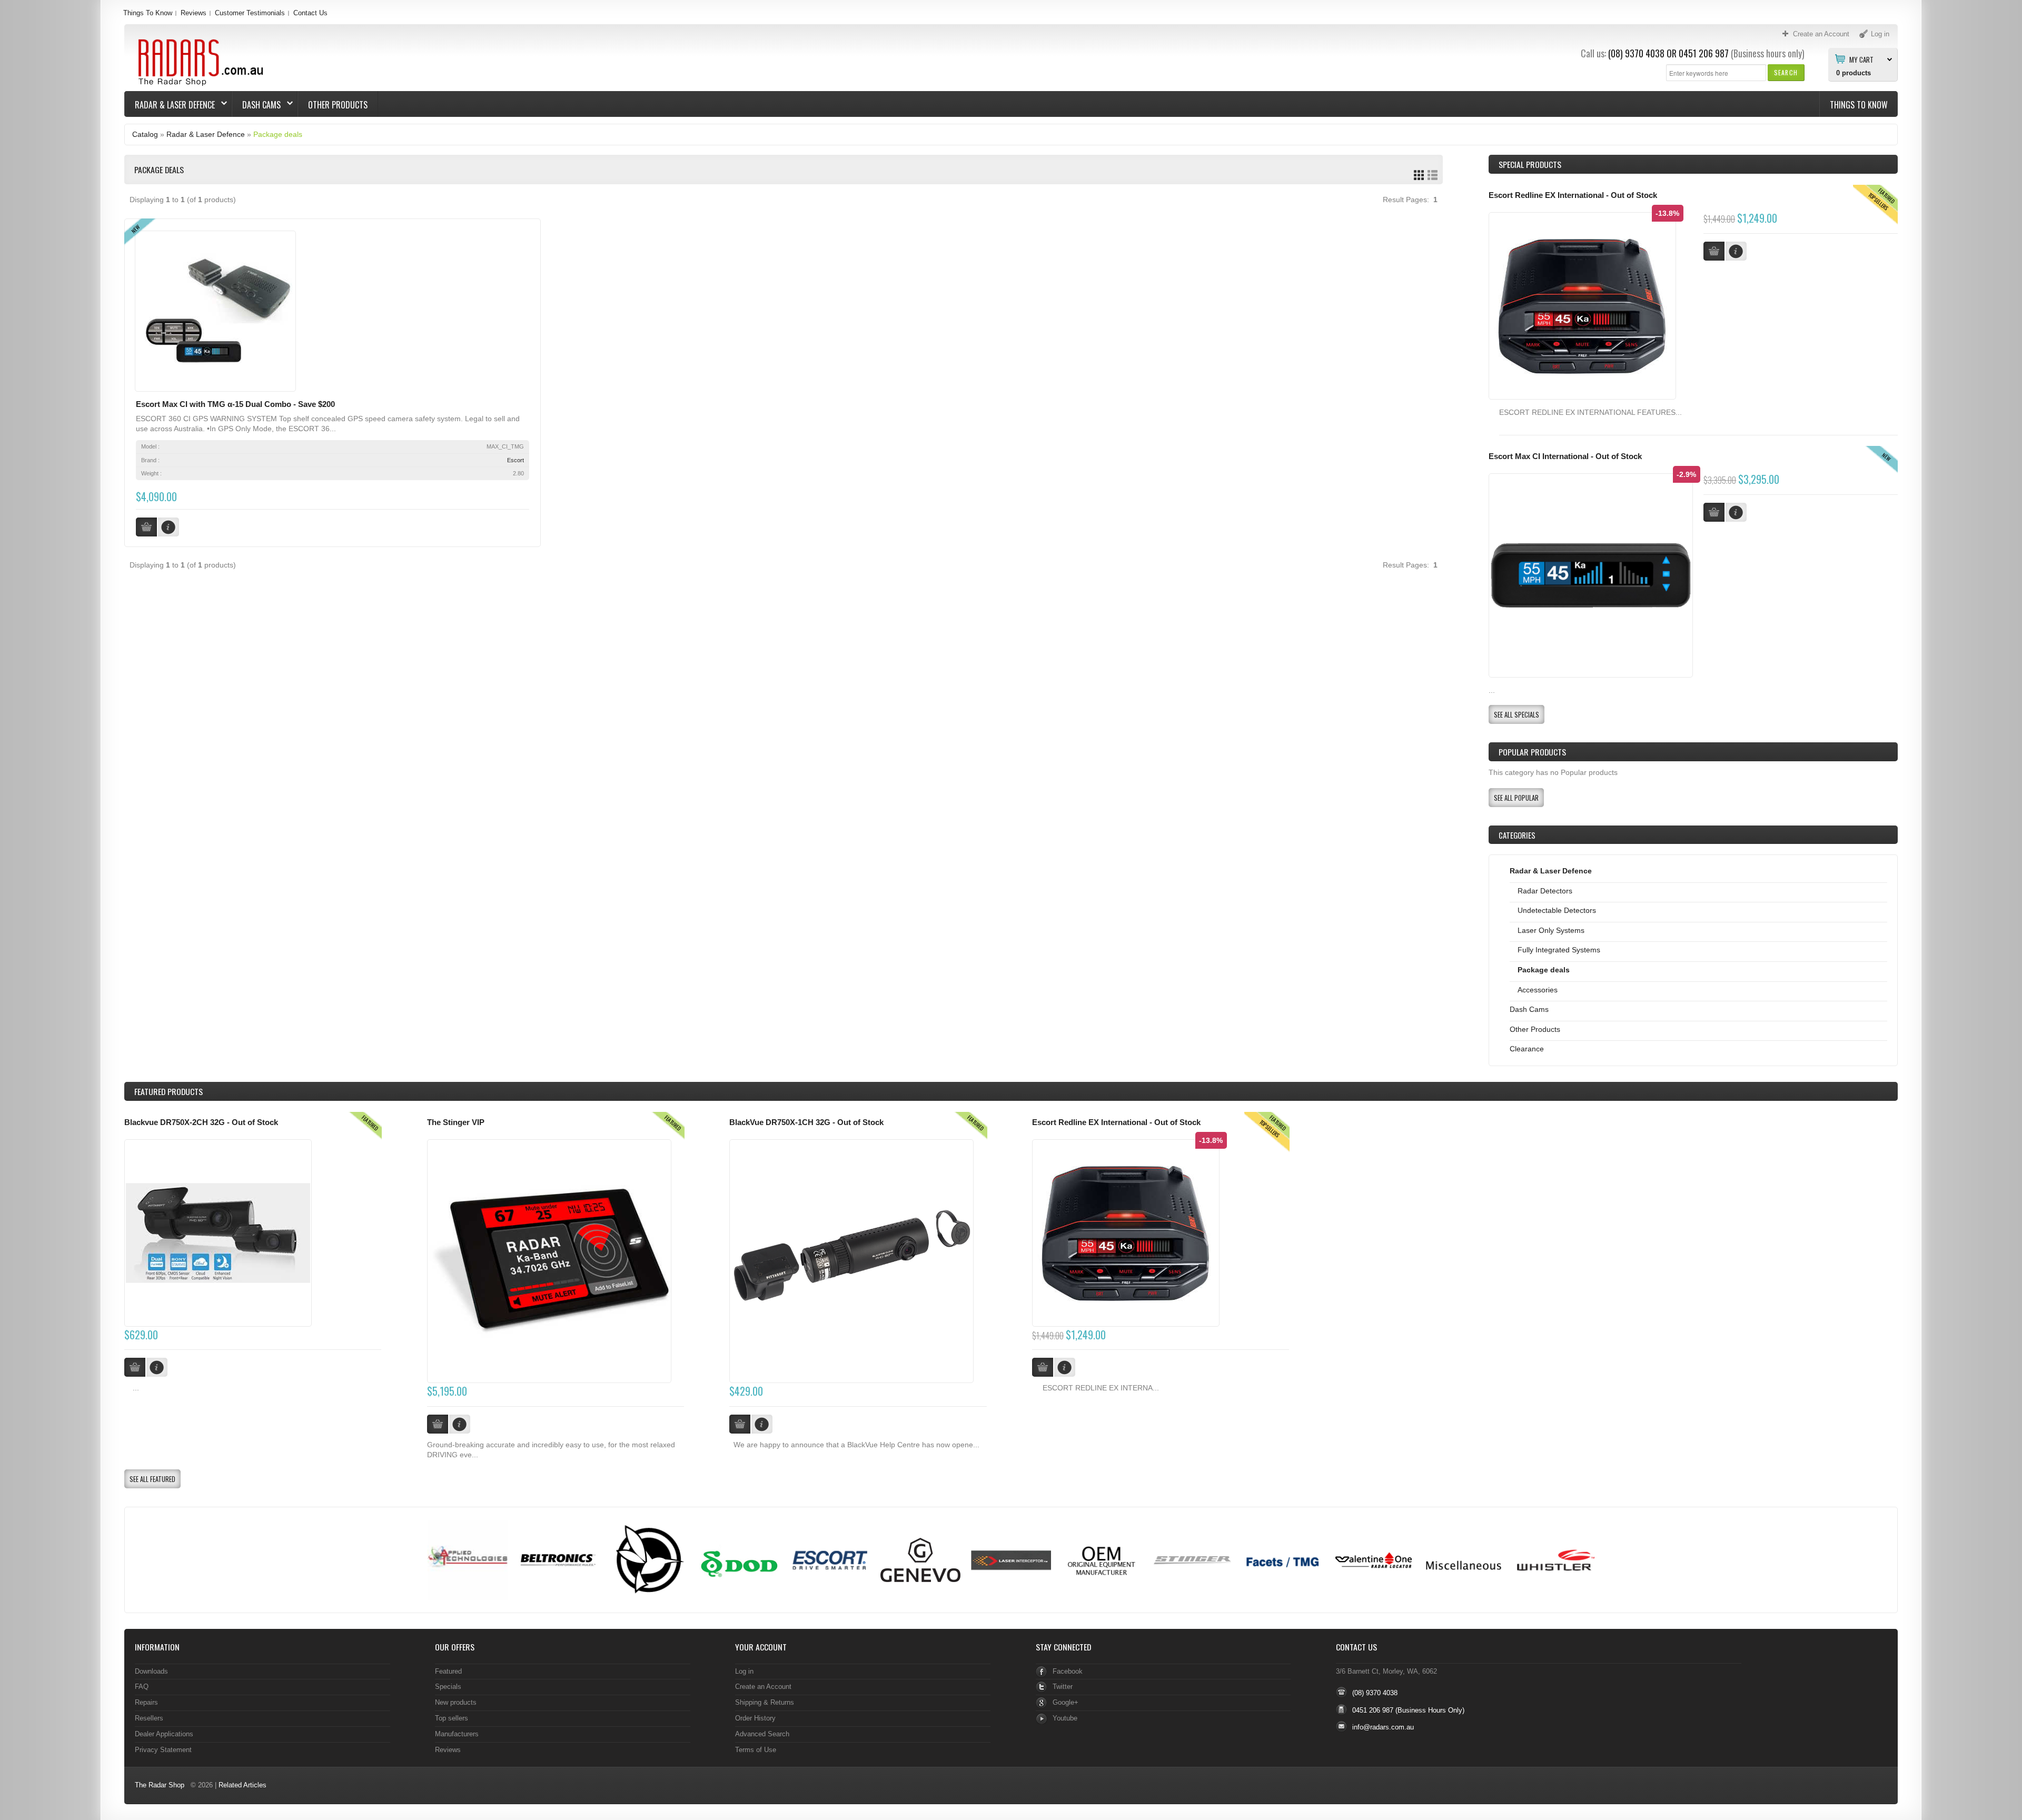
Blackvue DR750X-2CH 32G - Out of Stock (201, 1122)
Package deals (278, 134)
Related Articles (242, 1785)
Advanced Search (762, 1734)
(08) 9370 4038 (1636, 53)
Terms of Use (756, 1750)
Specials (448, 1687)
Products (168, 1091)
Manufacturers (457, 1734)
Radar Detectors (1545, 891)
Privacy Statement (163, 1750)
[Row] (1433, 175)
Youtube (1065, 1718)
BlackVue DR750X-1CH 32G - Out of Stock (806, 1122)
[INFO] (157, 1367)
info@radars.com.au (1383, 1727)
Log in (744, 1671)
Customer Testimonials (250, 13)
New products (456, 1702)
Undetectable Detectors (1557, 910)
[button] (1786, 72)
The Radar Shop (160, 1785)
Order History (755, 1718)
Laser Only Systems (1551, 930)
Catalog (145, 134)
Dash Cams (256, 105)
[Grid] (1419, 175)
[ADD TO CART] (135, 1367)
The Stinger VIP (456, 1122)
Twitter (1063, 1687)
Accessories (1538, 990)
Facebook (1068, 1671)
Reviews (194, 13)
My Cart (1861, 59)
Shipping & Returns (765, 1702)
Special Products (1530, 164)
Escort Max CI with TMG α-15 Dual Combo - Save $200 (235, 404)
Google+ (1065, 1702)
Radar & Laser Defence (170, 105)
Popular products (1532, 752)
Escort (516, 460)
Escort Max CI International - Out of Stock (1565, 456)
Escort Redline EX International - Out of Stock (1573, 195)
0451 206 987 (1704, 53)
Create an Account (763, 1687)
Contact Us (310, 13)
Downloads (151, 1671)
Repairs (146, 1702)
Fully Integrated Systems (1559, 950)
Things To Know (148, 13)
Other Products (338, 105)
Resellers (149, 1718)
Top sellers (452, 1718)
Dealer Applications (164, 1734)
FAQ (142, 1687)
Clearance (1527, 1049)
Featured (448, 1671)
